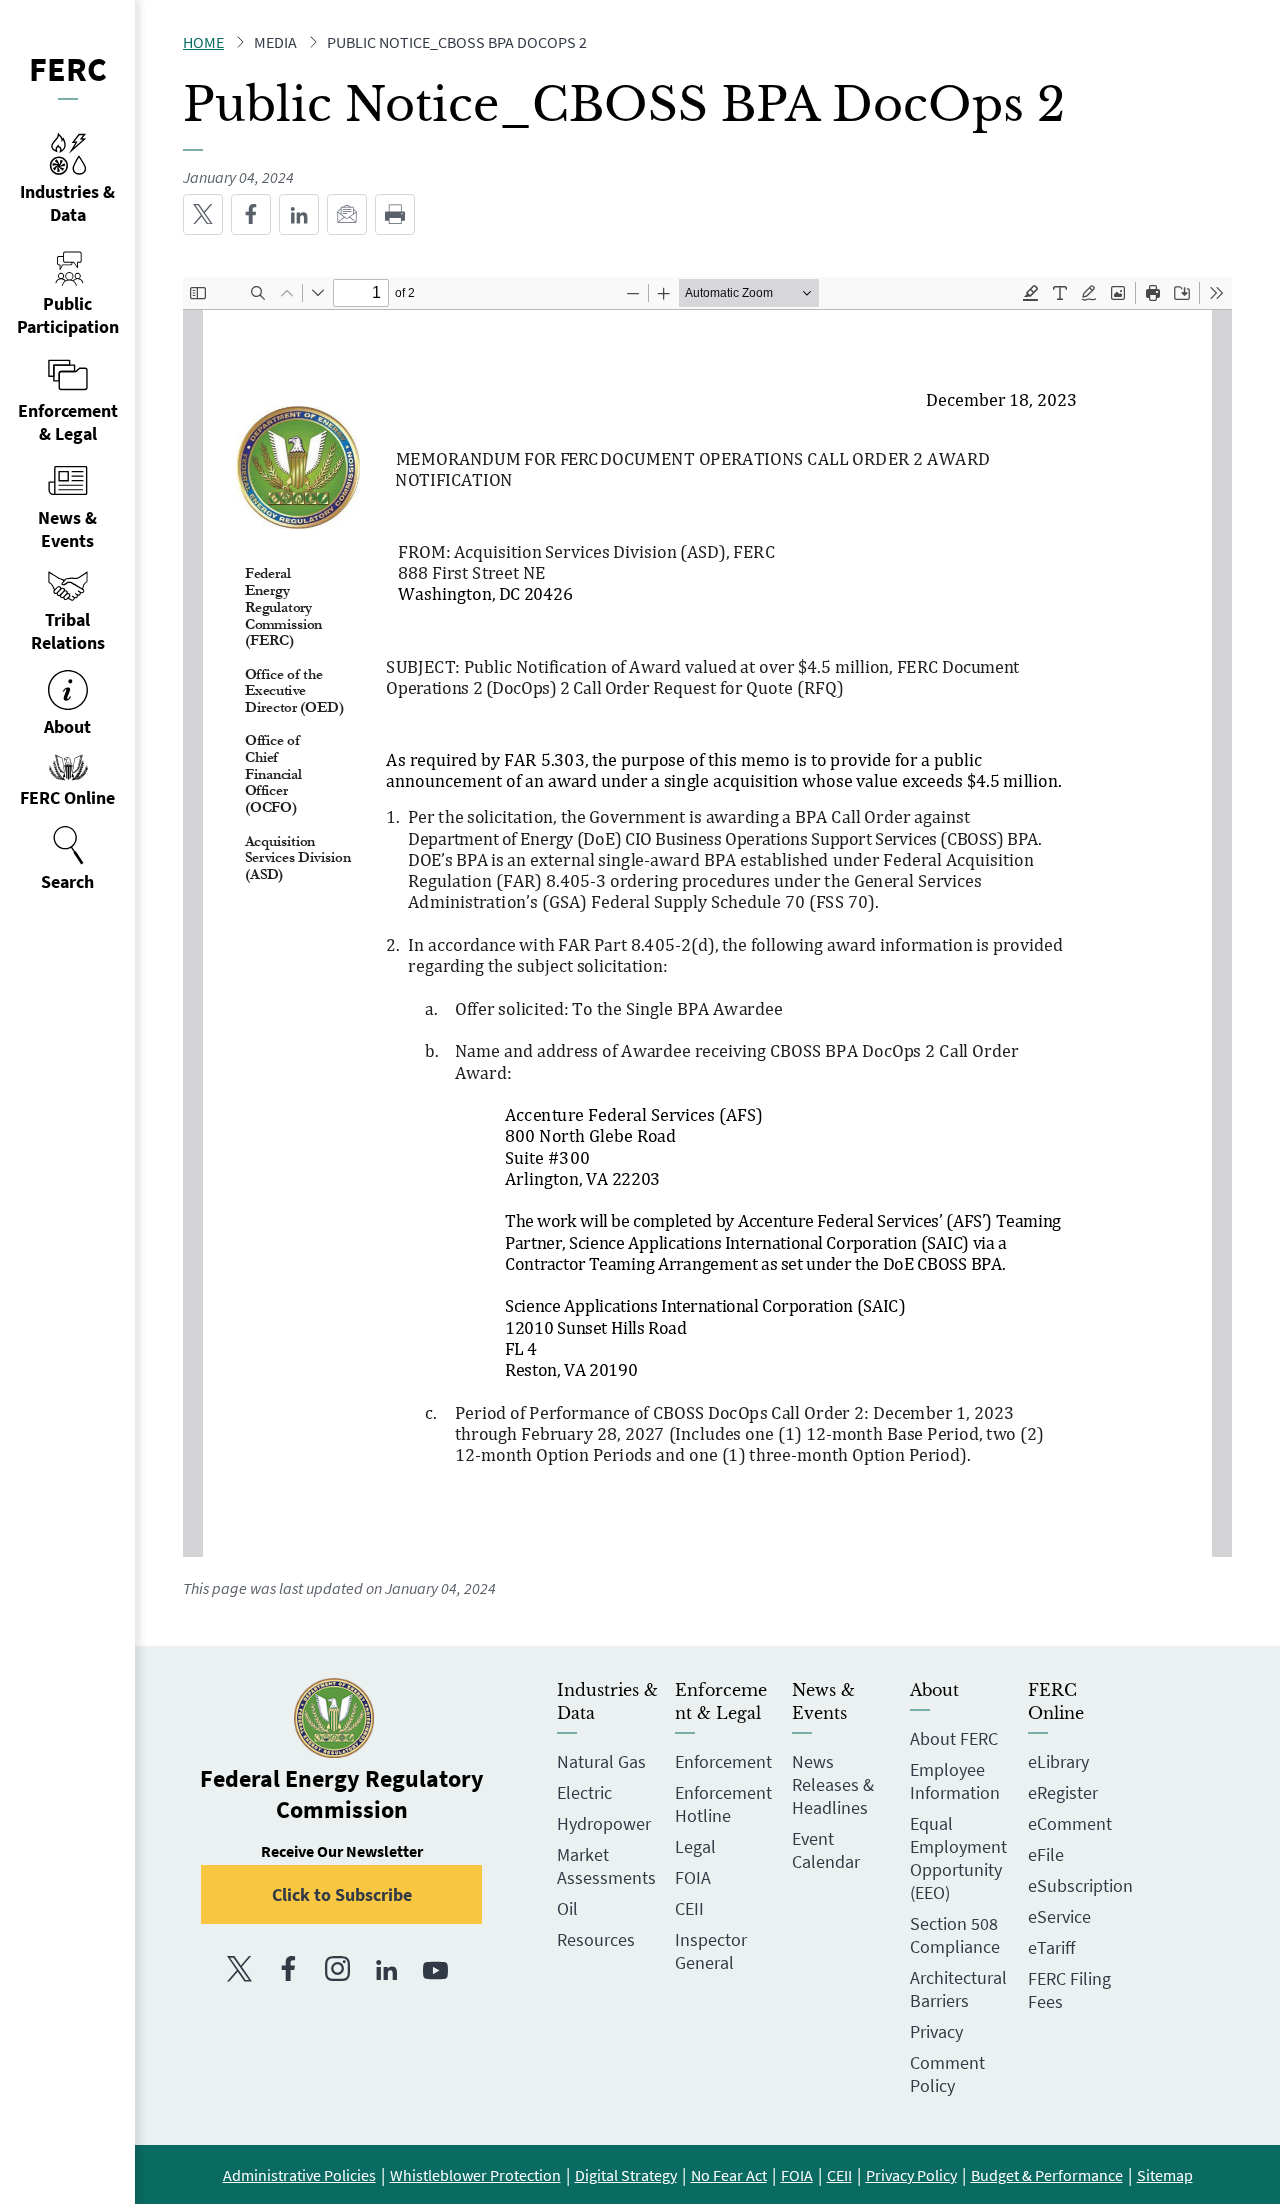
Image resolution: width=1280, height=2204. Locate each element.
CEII (689, 1908)
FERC (68, 69)
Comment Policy (947, 2074)
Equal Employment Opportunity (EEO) (958, 1858)
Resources (596, 1939)
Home (203, 42)
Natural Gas (601, 1761)
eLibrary (1058, 1761)
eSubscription (1080, 1885)
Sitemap (1165, 2175)
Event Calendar (826, 1850)
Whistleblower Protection (475, 2175)
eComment (1070, 1823)
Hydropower (604, 1823)
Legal (695, 1846)
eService (1059, 1916)
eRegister (1063, 1792)
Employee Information (955, 1781)
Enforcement (723, 1761)
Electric (584, 1792)
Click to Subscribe (342, 1894)
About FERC (954, 1738)
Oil (567, 1908)
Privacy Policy (911, 2175)
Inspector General (711, 1951)
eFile (1046, 1854)
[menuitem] (67, 859)
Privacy (936, 2031)
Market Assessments (606, 1866)
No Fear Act (729, 2175)
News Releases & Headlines (833, 1784)
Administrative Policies (299, 2175)
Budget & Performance (1047, 2175)
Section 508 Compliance (955, 1935)
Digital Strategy (626, 2175)
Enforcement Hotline (723, 1804)
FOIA (693, 1877)
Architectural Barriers (958, 1989)
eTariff (1051, 1947)
